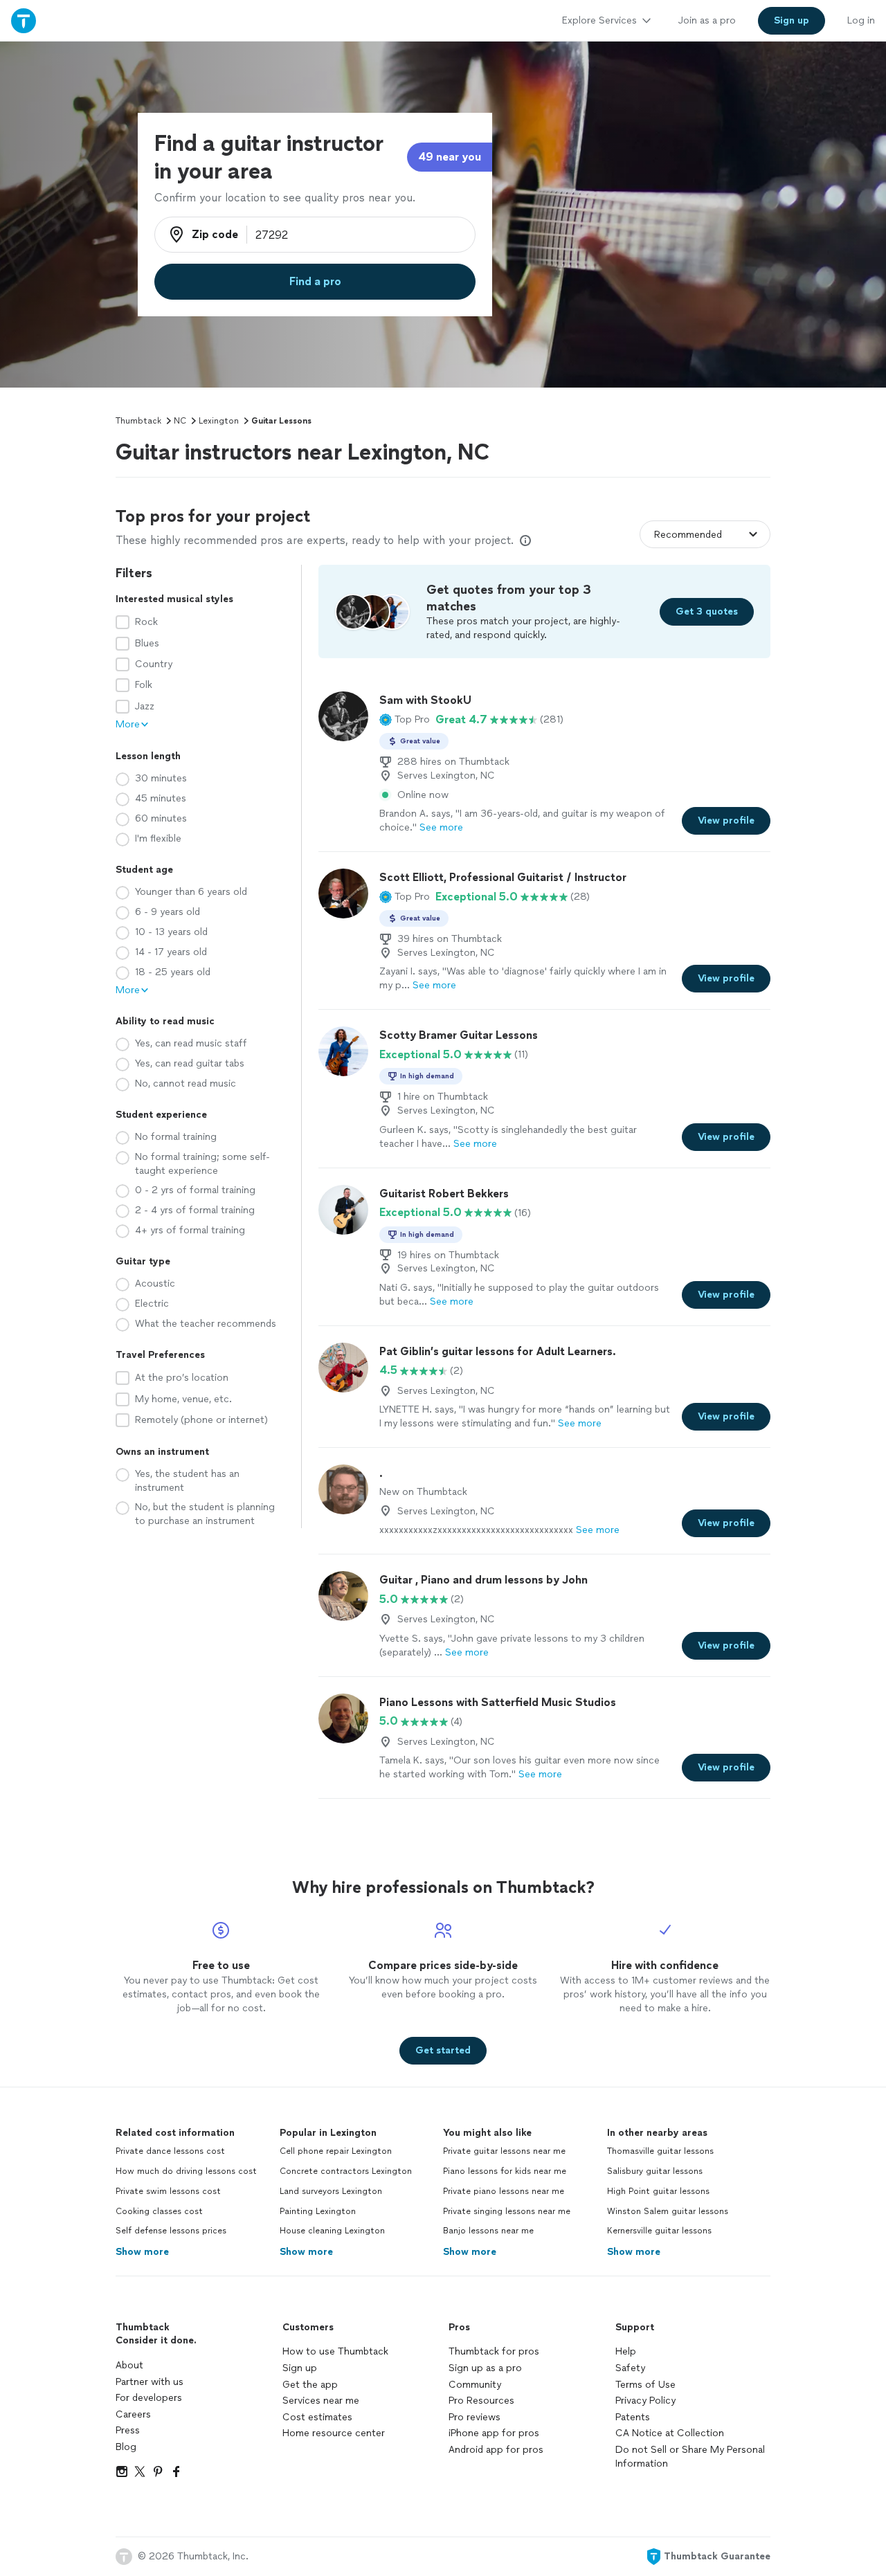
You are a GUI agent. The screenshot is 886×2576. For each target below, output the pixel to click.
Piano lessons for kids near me (505, 2171)
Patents (633, 2417)
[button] (405, 720)
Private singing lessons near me (507, 2211)
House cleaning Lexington (332, 2231)
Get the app (310, 2385)
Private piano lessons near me (504, 2191)
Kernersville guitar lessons (659, 2231)
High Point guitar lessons (658, 2191)
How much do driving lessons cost (186, 2171)
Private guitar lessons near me (504, 2151)
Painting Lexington (318, 2211)
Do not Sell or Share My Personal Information (690, 2457)
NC (180, 421)
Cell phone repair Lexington (336, 2151)
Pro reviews (474, 2417)
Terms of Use (645, 2385)
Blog (126, 2447)
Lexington (219, 421)
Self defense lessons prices (171, 2231)
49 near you (450, 157)
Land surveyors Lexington (331, 2191)
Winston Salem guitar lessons (668, 2211)
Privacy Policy (645, 2401)
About (129, 2365)
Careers (133, 2414)
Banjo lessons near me (488, 2231)
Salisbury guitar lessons (655, 2171)
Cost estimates (317, 2417)
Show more (142, 2252)
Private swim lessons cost (168, 2191)
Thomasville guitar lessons (660, 2151)
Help (626, 2351)
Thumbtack (138, 421)
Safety (630, 2368)
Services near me (321, 2401)
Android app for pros (496, 2450)
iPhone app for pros (494, 2433)
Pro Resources (481, 2401)
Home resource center (334, 2433)
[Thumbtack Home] (24, 20)
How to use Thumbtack (335, 2351)
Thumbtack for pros (494, 2351)
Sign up (300, 2368)
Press (128, 2430)
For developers (149, 2398)
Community (475, 2385)
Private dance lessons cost (170, 2151)
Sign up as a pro (485, 2368)
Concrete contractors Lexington (346, 2171)
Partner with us (150, 2382)
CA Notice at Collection (670, 2433)
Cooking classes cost (159, 2211)
